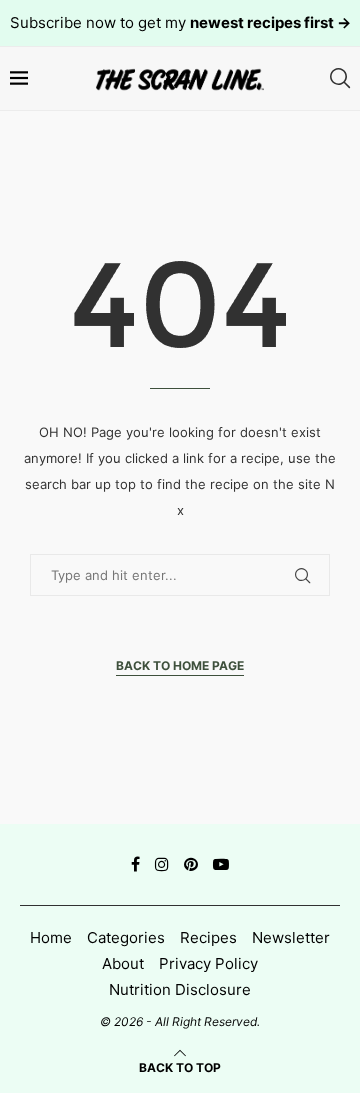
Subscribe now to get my (180, 22)
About (123, 963)
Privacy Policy (208, 963)
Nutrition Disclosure (180, 989)
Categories (126, 937)
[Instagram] (162, 864)
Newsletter (291, 937)
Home (51, 937)
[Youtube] (221, 864)
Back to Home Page (180, 665)
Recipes (208, 937)
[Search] (340, 78)
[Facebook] (135, 864)
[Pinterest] (191, 864)
